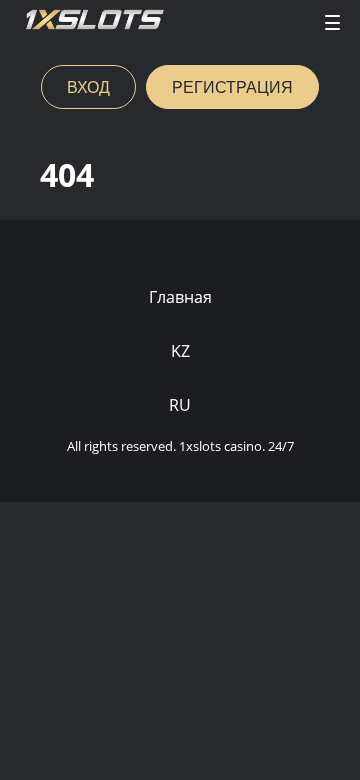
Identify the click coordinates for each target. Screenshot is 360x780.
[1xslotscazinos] (95, 22)
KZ (180, 351)
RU (180, 405)
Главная (180, 297)
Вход (88, 86)
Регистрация (232, 86)
